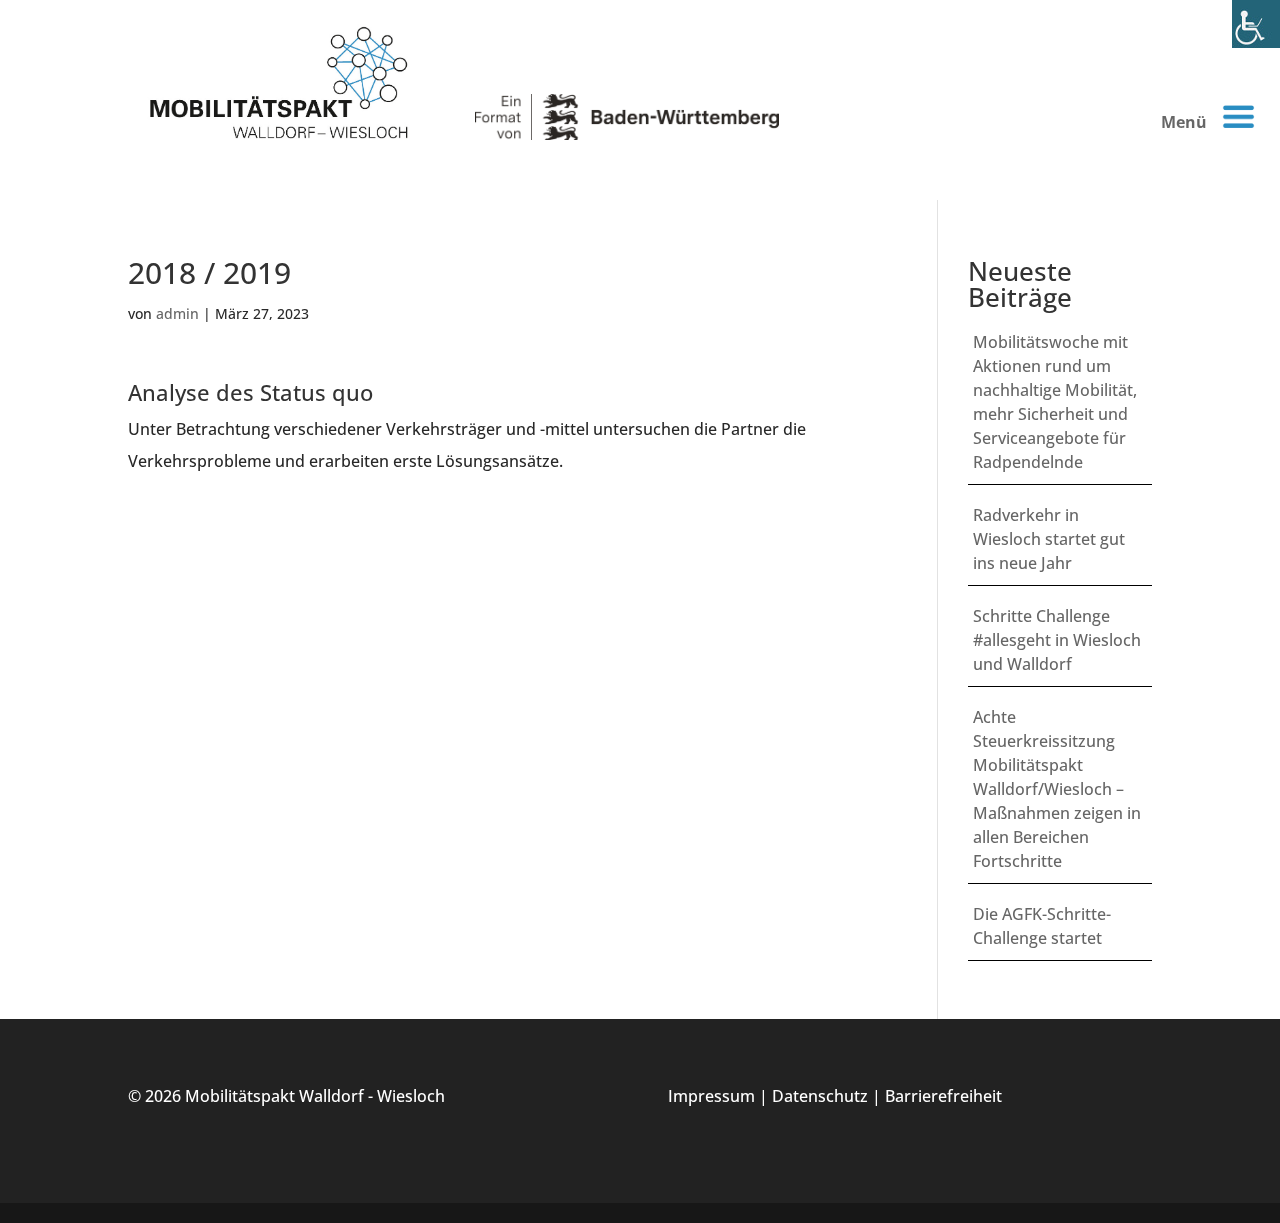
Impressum (711, 1096)
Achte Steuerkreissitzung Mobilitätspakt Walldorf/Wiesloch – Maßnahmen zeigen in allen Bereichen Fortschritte (1057, 789)
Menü (1186, 122)
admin (177, 313)
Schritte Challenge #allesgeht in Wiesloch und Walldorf (1057, 640)
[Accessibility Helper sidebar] (1256, 24)
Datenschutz (820, 1096)
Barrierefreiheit (943, 1096)
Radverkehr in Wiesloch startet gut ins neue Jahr (1049, 539)
